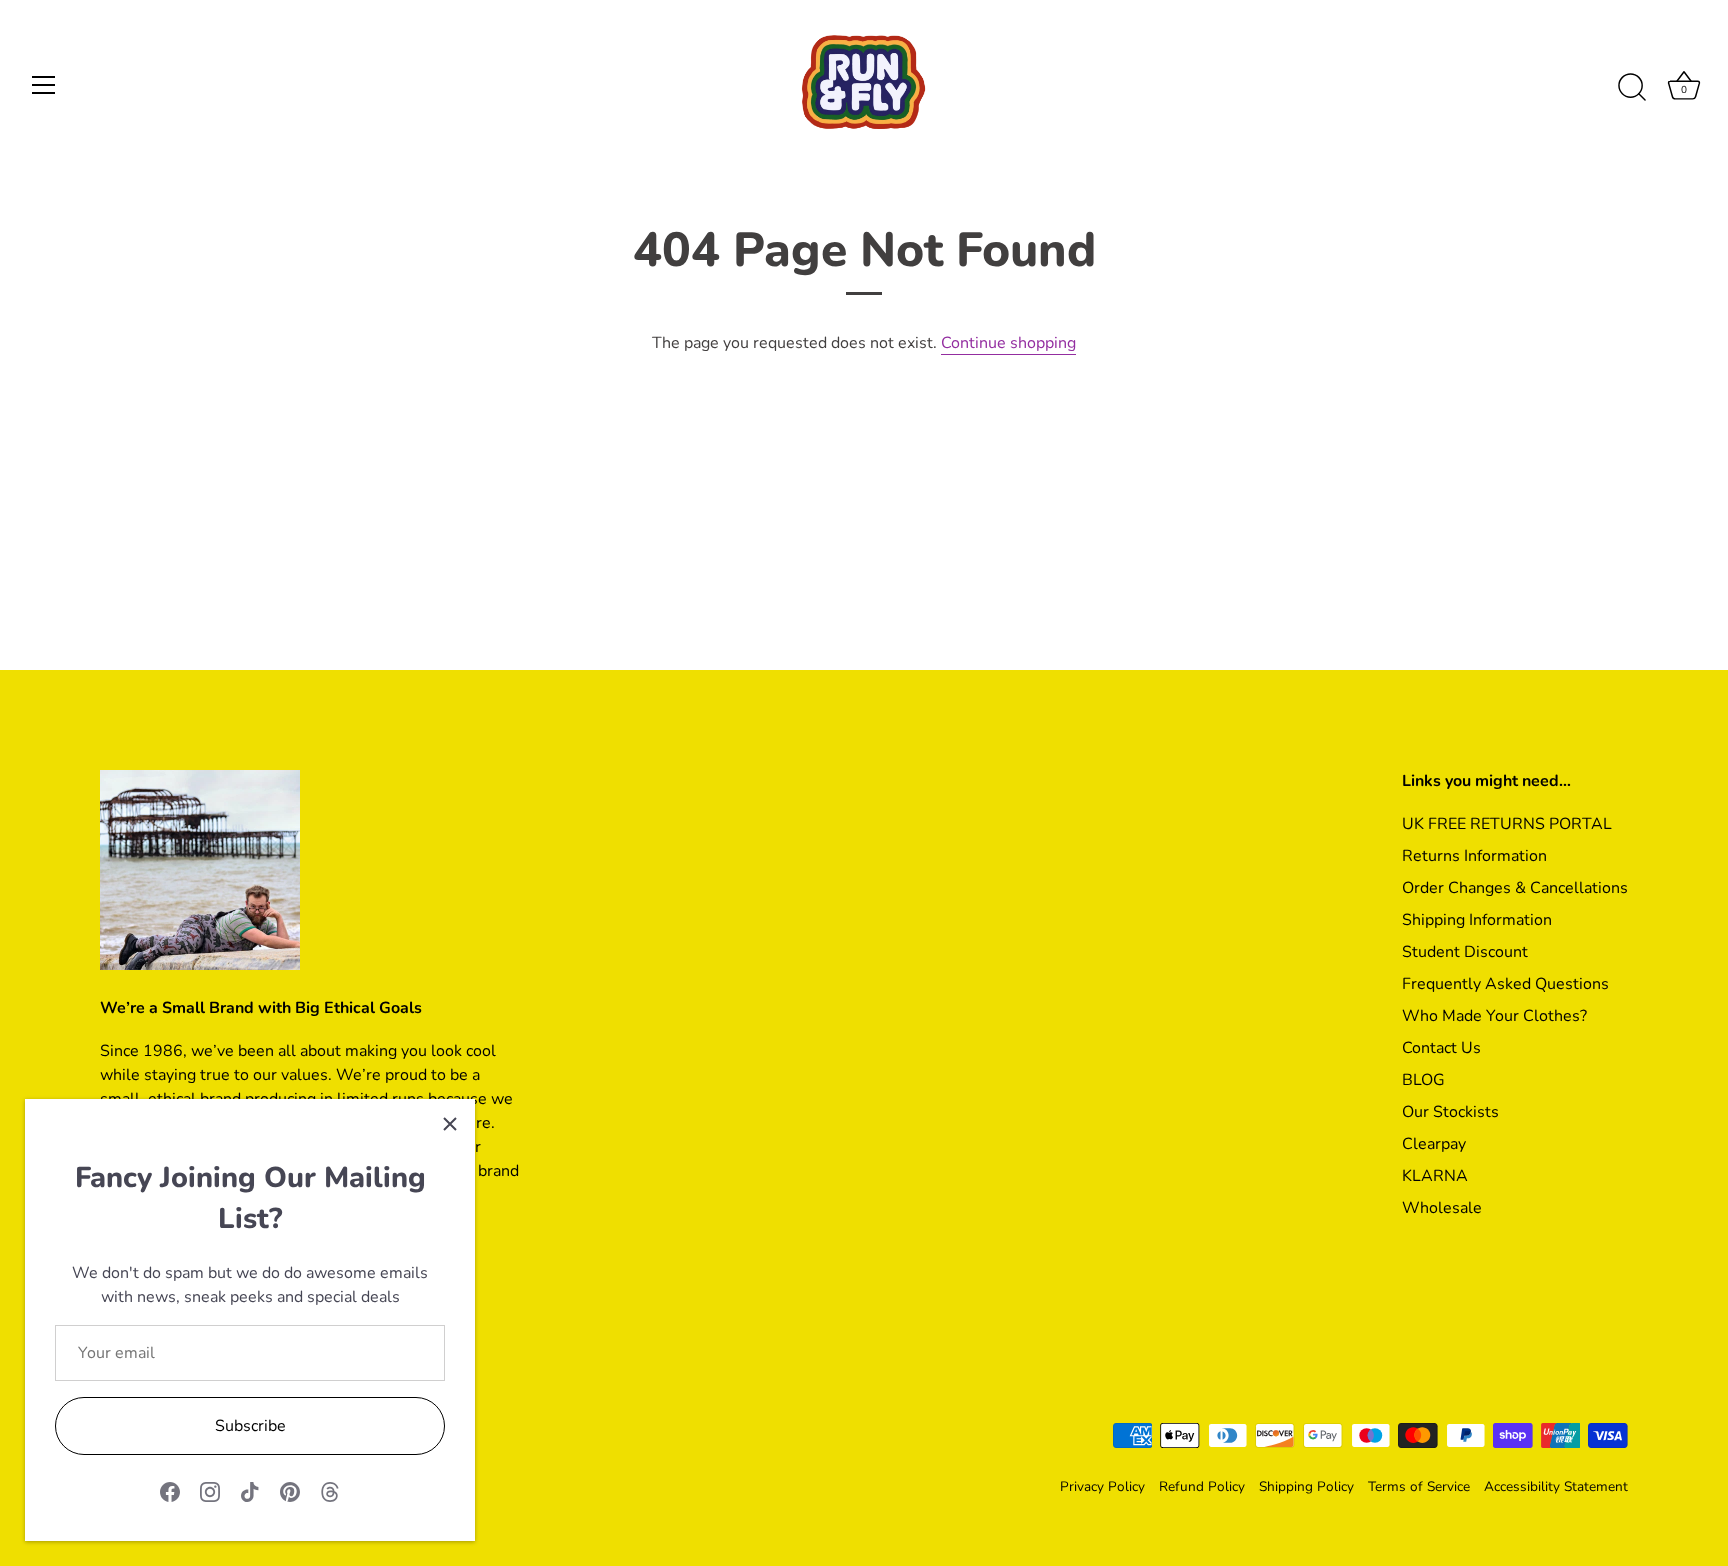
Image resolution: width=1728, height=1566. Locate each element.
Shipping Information (1477, 920)
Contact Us (1441, 1048)
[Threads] (330, 1491)
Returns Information (1474, 856)
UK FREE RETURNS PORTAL (1507, 824)
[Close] (450, 1124)
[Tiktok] (250, 1491)
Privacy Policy (1102, 1486)
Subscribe (250, 1426)
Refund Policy (1202, 1486)
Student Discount (1465, 952)
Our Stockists (1450, 1112)
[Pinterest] (290, 1491)
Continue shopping (1008, 343)
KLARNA (1435, 1176)
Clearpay (1434, 1144)
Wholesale (1442, 1208)
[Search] (1632, 88)
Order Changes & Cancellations (1515, 888)
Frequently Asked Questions (1505, 984)
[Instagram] (210, 1491)
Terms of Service (1419, 1486)
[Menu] (44, 85)
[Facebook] (170, 1491)
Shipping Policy (1306, 1486)
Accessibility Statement (1556, 1486)
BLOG (1423, 1080)
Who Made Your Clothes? (1494, 1016)
